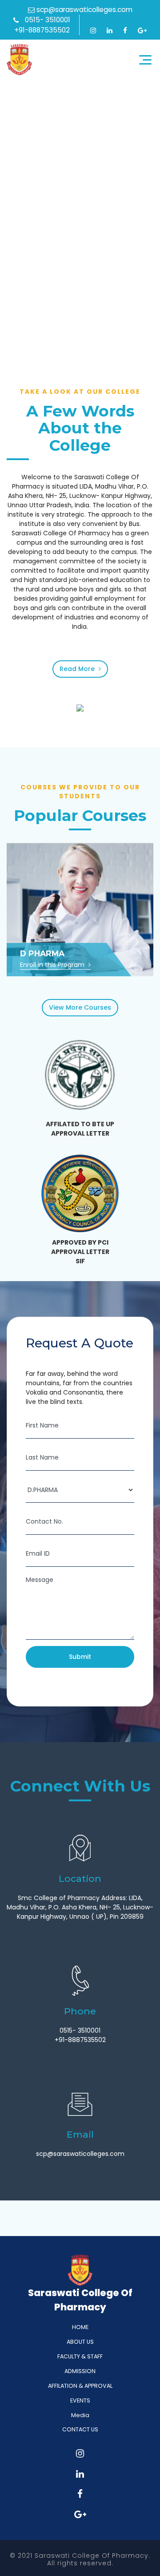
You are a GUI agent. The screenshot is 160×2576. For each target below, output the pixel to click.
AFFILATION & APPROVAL (80, 2386)
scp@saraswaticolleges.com (84, 10)
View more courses (80, 1007)
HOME (80, 2327)
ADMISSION (80, 2371)
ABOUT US (80, 2342)
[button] (25, 324)
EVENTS (80, 2400)
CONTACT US (80, 2429)
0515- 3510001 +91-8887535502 (42, 25)
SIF (80, 1261)
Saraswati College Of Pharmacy (19, 60)
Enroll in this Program (53, 965)
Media (80, 2415)
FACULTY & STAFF (80, 2356)
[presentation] (13, 325)
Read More (78, 669)
